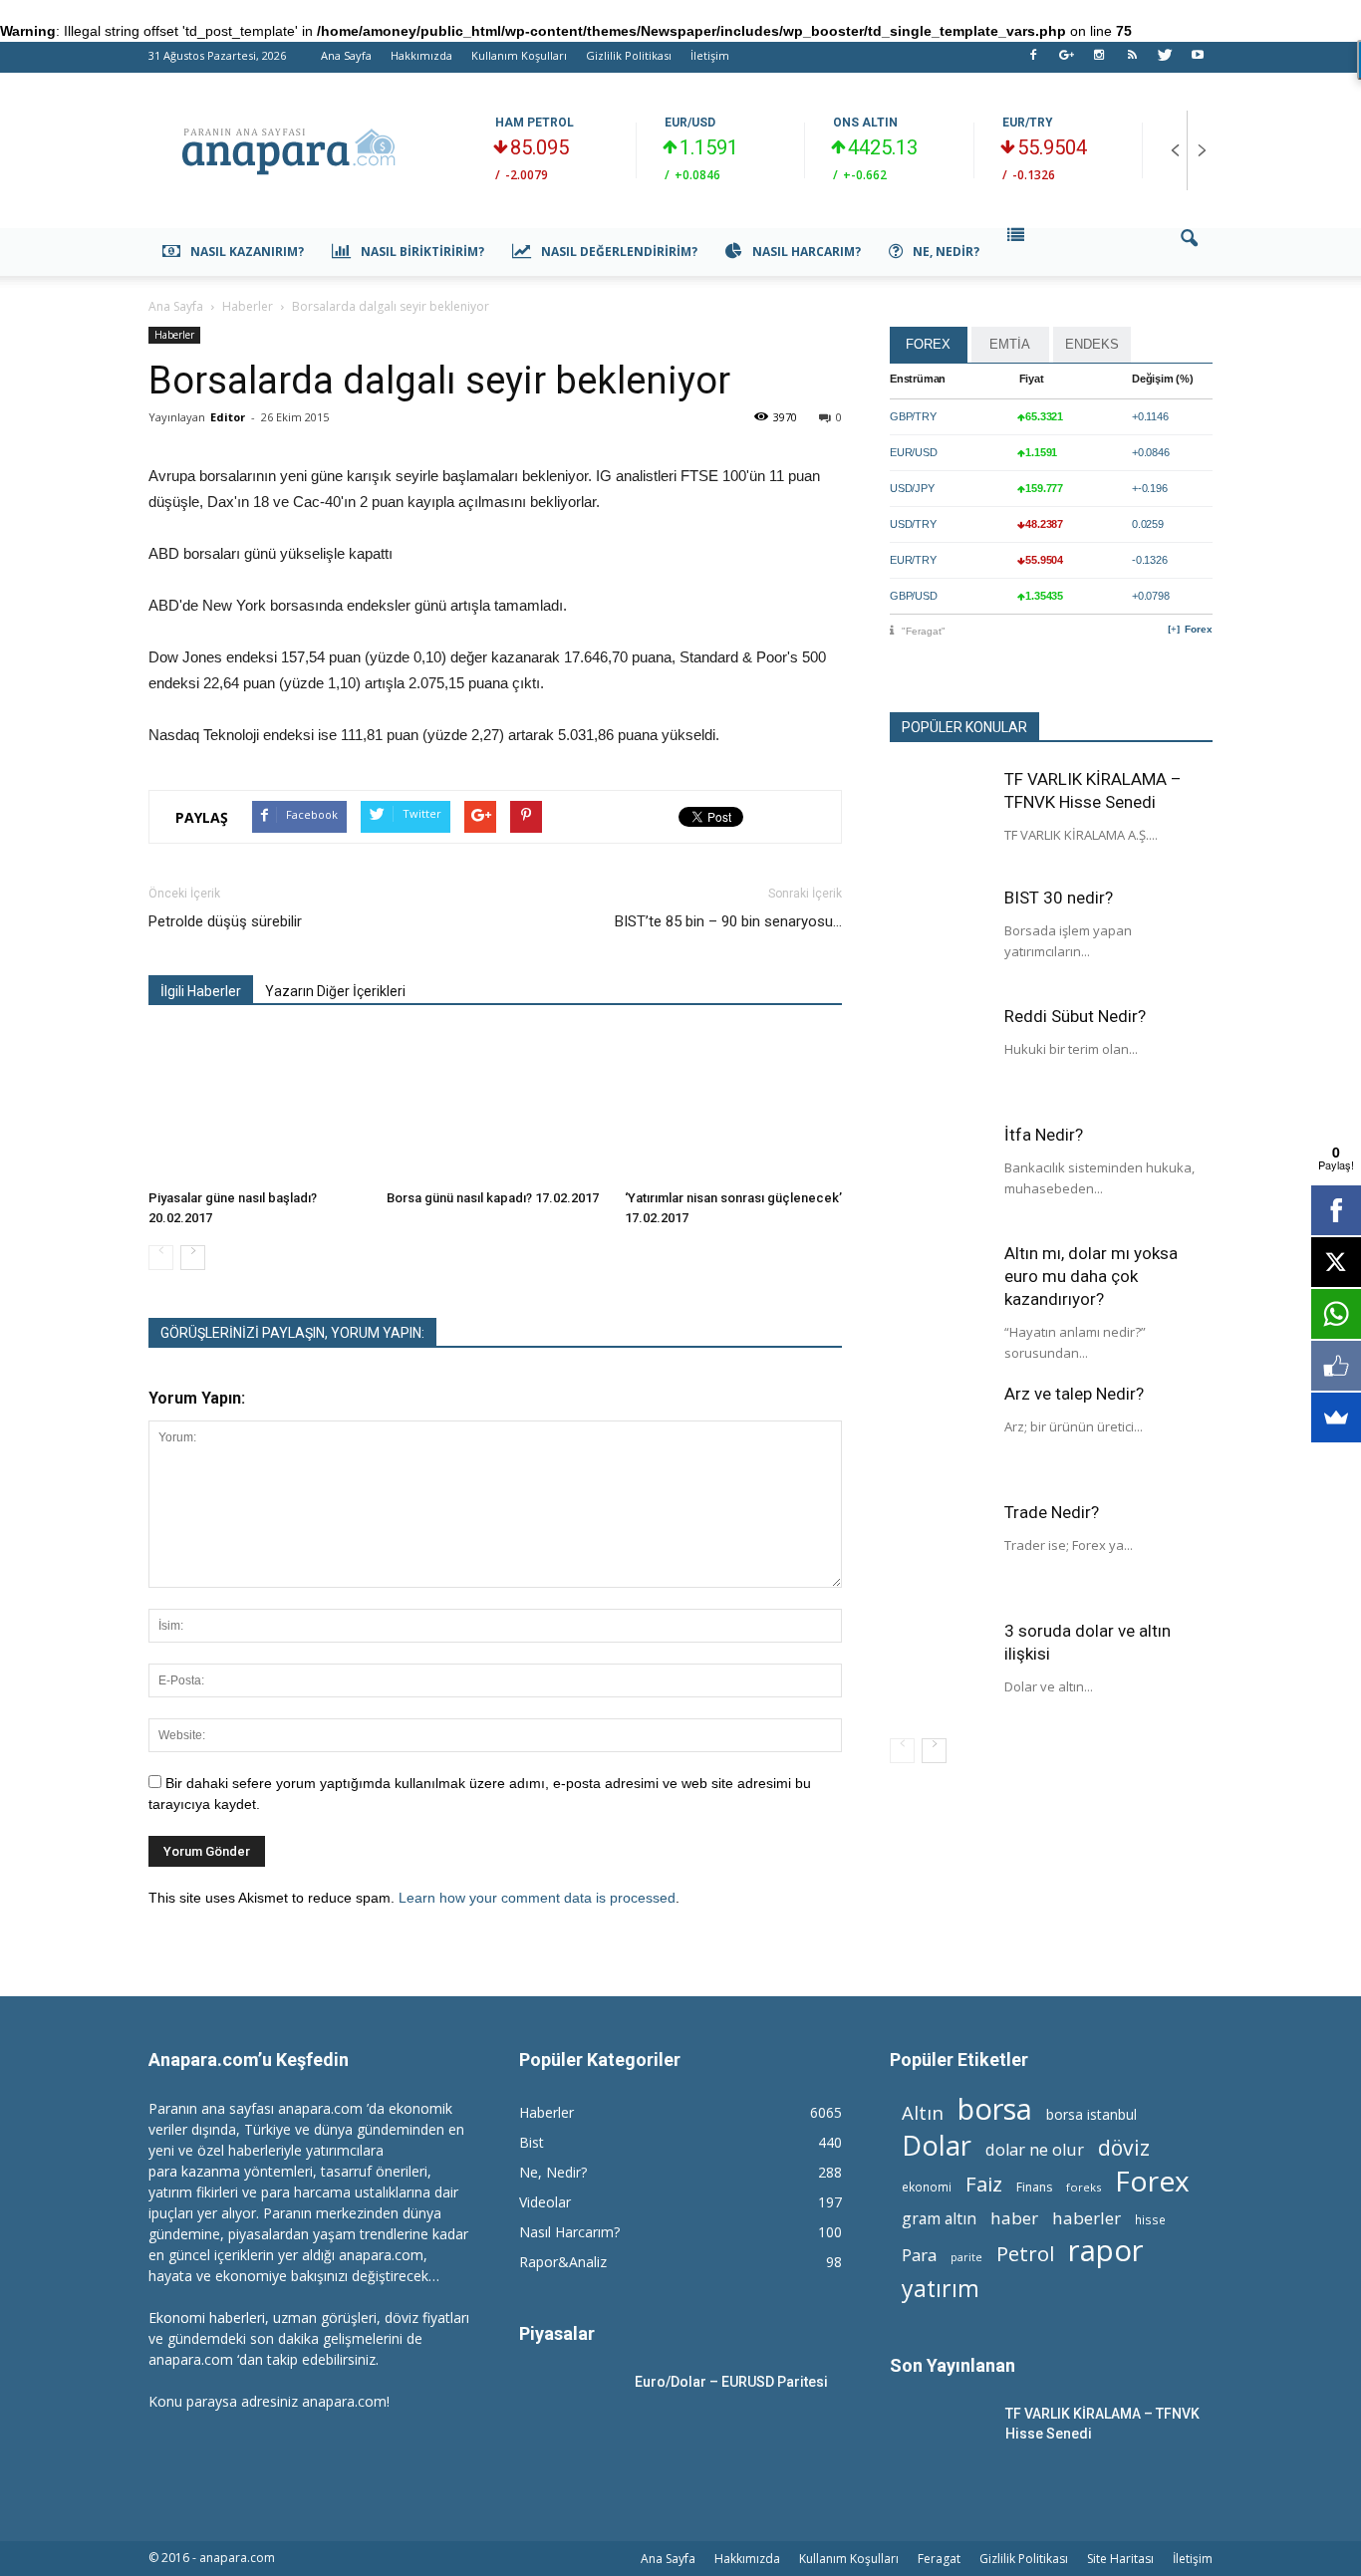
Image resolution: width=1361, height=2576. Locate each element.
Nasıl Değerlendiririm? (619, 252)
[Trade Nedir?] (940, 1551)
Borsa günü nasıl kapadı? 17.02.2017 (493, 1198)
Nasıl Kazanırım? (247, 252)
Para (919, 2255)
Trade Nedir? (1052, 1512)
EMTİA (1010, 344)
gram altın (939, 2219)
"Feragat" (924, 631)
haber (1014, 2218)
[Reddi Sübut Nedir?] (940, 1055)
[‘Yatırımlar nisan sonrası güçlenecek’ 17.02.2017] (733, 1107)
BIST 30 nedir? (1059, 898)
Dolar (937, 2145)
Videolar (545, 2202)
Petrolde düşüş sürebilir (225, 921)
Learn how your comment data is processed (537, 1898)
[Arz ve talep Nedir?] (940, 1432)
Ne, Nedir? (946, 252)
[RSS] (1132, 61)
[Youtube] (1198, 61)
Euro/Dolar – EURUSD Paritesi (731, 2382)
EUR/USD (690, 123)
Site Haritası (1120, 2559)
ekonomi (927, 2187)
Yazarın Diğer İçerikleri (335, 991)
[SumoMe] (1336, 1417)
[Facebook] (1033, 61)
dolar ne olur (1035, 2150)
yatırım (941, 2289)
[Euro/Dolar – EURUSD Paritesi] (569, 2407)
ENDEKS (1092, 344)
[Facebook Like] (1336, 1366)
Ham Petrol (535, 123)
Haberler (174, 335)
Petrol (1025, 2254)
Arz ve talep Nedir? (1074, 1394)
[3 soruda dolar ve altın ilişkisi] (940, 1670)
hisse (1150, 2219)
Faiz (984, 2184)
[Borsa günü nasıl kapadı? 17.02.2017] (495, 1107)
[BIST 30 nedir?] (940, 936)
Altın (923, 2112)
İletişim (710, 55)
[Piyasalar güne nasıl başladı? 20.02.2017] (257, 1107)
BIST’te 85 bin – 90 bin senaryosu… (728, 921)
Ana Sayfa (346, 55)
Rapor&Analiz (563, 2262)
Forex (1199, 629)
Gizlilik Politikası (629, 55)
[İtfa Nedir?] (940, 1173)
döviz (1124, 2147)
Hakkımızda (421, 55)
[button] (1189, 252)
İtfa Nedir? (1044, 1135)
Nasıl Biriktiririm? (422, 252)
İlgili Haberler (201, 991)
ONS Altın (865, 123)
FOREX (928, 344)
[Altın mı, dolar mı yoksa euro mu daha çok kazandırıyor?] (940, 1292)
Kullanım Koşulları (519, 55)
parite (966, 2257)
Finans (1034, 2187)
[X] (1336, 1262)
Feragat (939, 2559)
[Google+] (1066, 61)
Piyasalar (557, 2333)
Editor (228, 417)
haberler (1087, 2218)
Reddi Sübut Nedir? (1075, 1016)
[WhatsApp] (1336, 1314)
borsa (995, 2108)
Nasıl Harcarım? (807, 252)
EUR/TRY (1028, 123)
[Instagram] (1099, 61)
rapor (1106, 2251)
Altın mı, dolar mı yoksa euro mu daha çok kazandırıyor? (1091, 1276)
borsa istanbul (1091, 2114)
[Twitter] (1165, 61)
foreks (1084, 2187)
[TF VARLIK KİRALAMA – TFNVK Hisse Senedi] (940, 818)
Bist (532, 2142)
